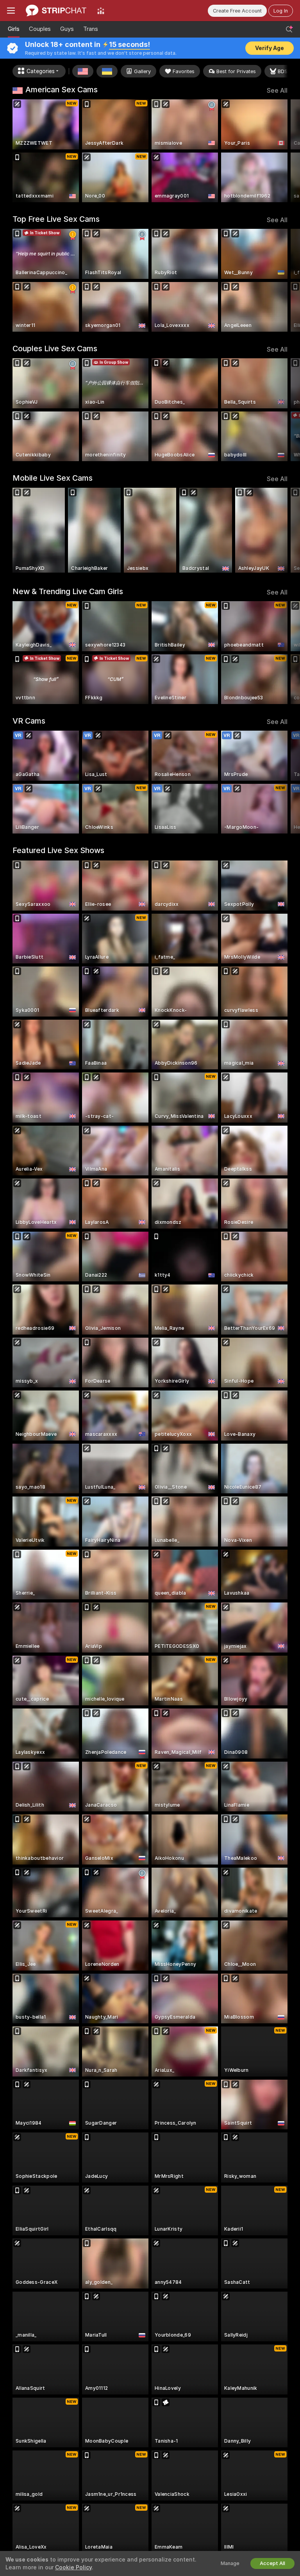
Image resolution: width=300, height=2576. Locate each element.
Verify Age (270, 48)
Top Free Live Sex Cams (56, 219)
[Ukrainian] (107, 71)
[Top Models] (101, 11)
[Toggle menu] (11, 11)
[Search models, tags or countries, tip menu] (289, 29)
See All (277, 91)
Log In (281, 11)
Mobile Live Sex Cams (53, 478)
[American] (83, 71)
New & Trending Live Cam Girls (68, 591)
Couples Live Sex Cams (55, 348)
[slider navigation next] (285, 151)
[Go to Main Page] (56, 11)
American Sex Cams (62, 90)
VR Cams (29, 721)
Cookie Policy (73, 2567)
